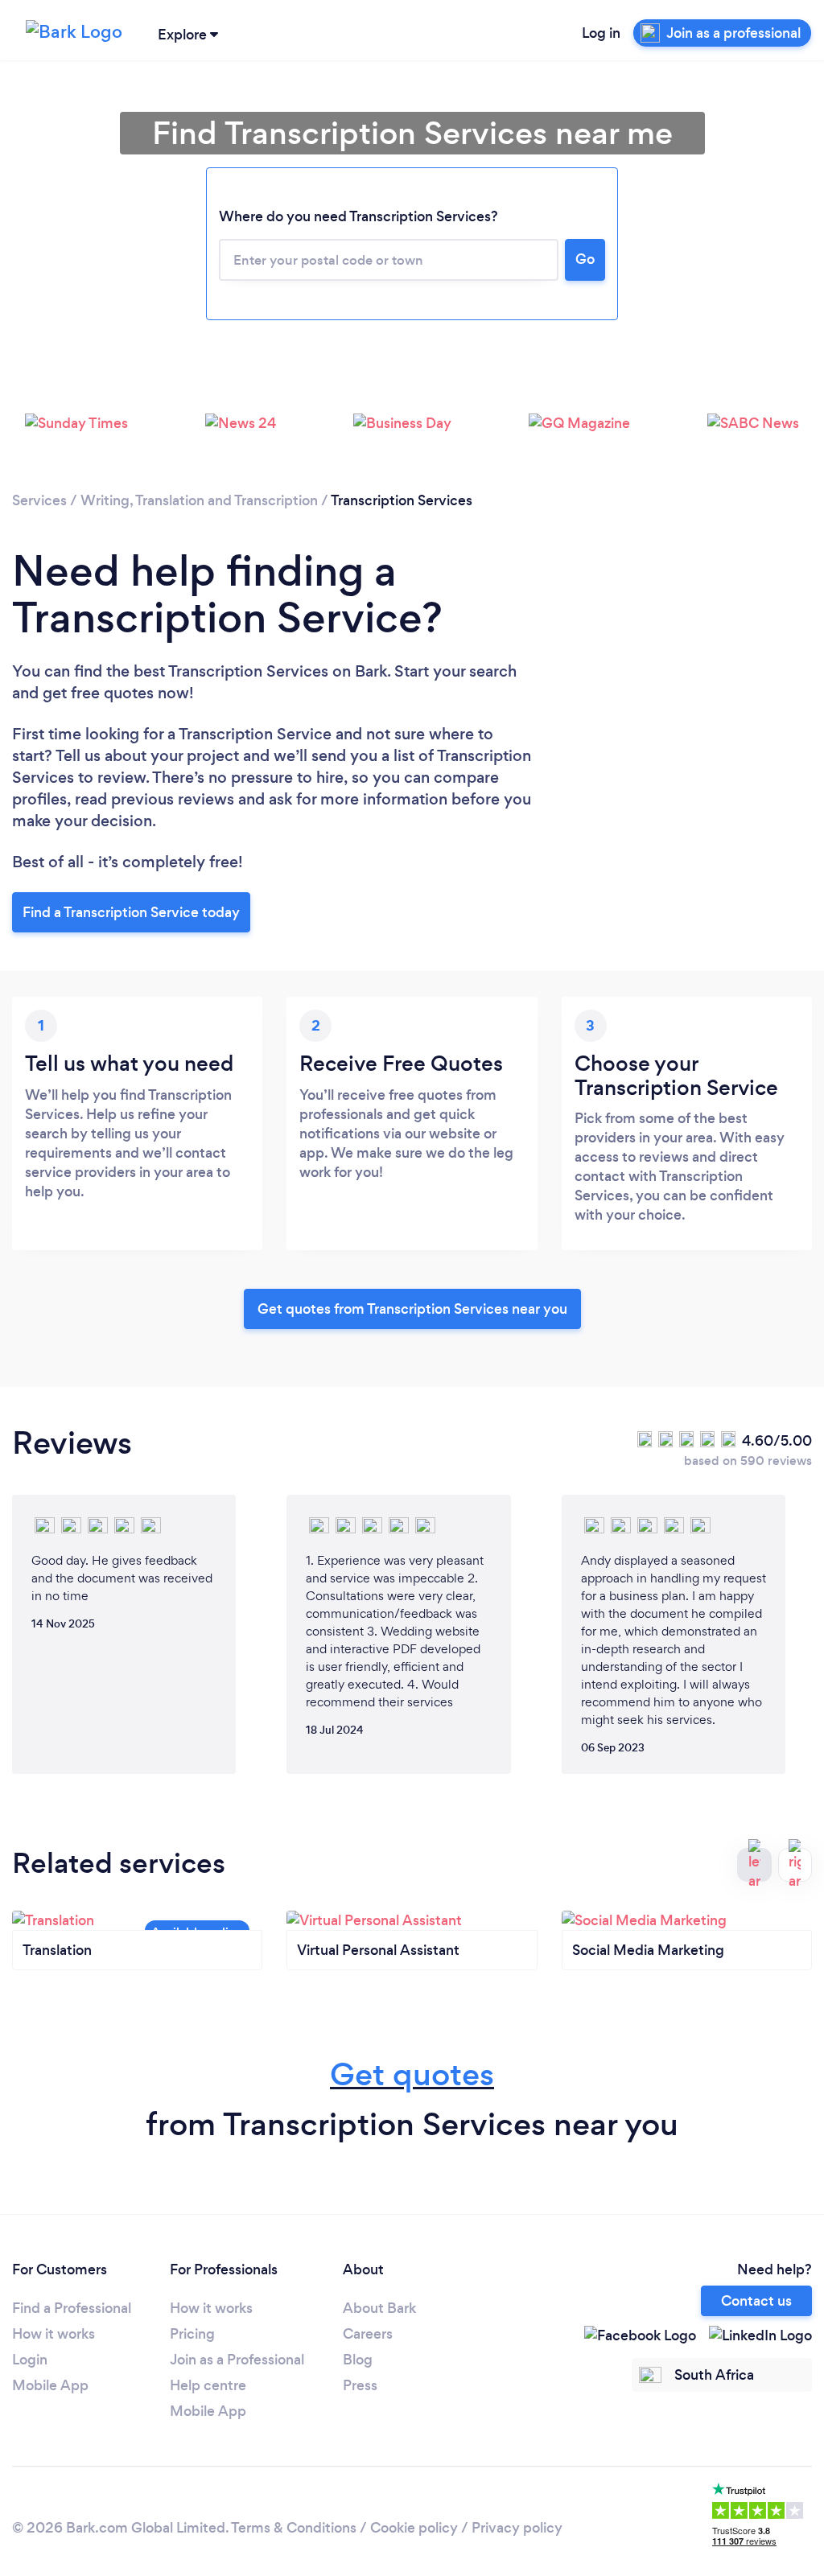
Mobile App (50, 2385)
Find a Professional (72, 2308)
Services (39, 500)
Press (360, 2385)
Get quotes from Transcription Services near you (412, 1309)
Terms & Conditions (294, 2528)
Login (30, 2360)
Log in (601, 33)
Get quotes (412, 2074)
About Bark (379, 2308)
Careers (368, 2334)
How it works (54, 2334)
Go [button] (585, 259)
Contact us (756, 2301)
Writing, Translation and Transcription (199, 500)
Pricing (192, 2334)
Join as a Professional (237, 2360)
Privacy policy (517, 2528)
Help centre (208, 2385)
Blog (358, 2360)
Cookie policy (414, 2528)
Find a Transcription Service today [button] (131, 912)
